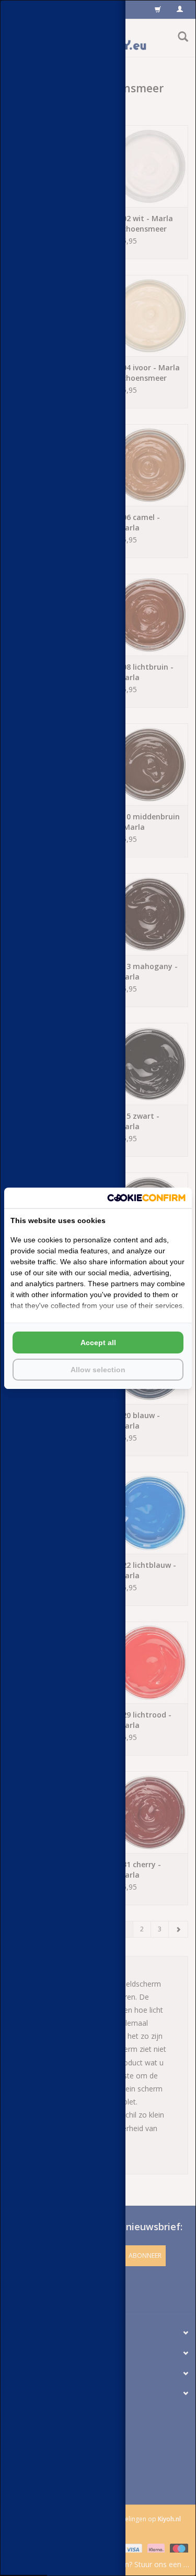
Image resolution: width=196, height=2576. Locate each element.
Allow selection (98, 1370)
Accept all (98, 1343)
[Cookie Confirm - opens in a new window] (146, 1198)
